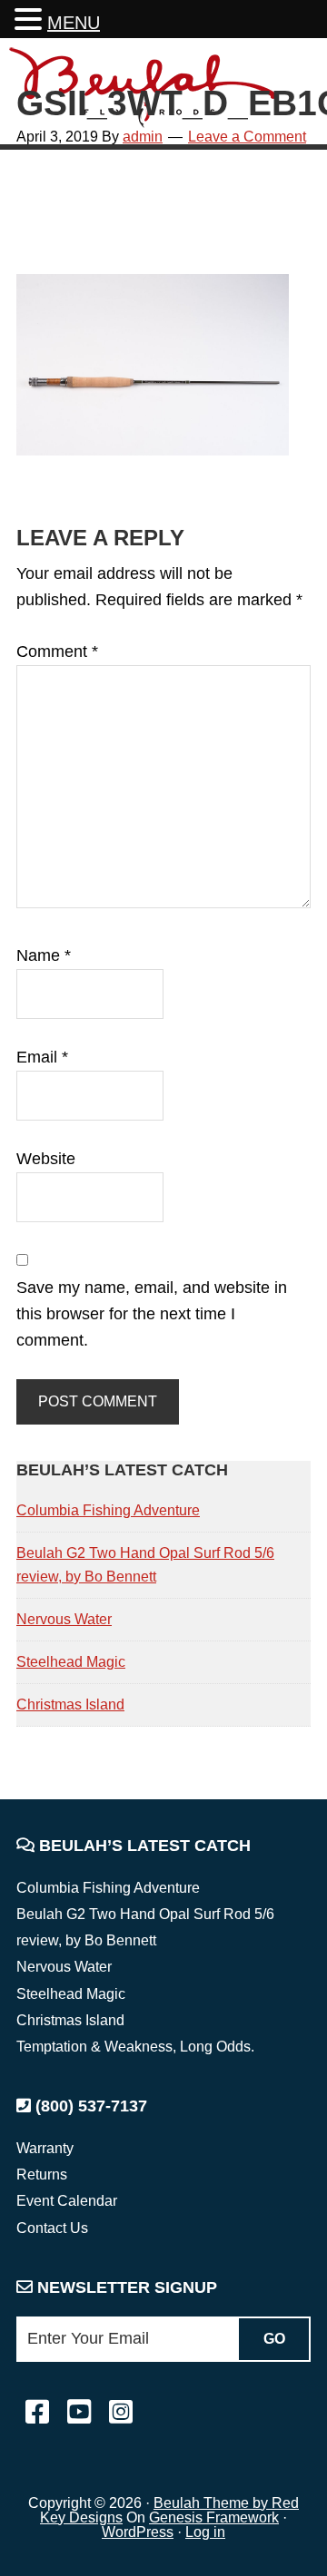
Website (46, 1159)
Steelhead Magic (71, 1662)
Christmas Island (70, 1704)
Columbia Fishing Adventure (108, 1510)
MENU (74, 23)
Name (44, 955)
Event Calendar (67, 2201)
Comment (57, 651)
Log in (205, 2532)
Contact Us (52, 2228)
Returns (42, 2174)
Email (42, 1057)
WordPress (138, 2532)
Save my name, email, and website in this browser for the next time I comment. (152, 1314)
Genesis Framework (214, 2517)
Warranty (45, 2148)
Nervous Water (64, 1619)
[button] (31, 21)
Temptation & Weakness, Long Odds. (135, 2047)
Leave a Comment (247, 137)
